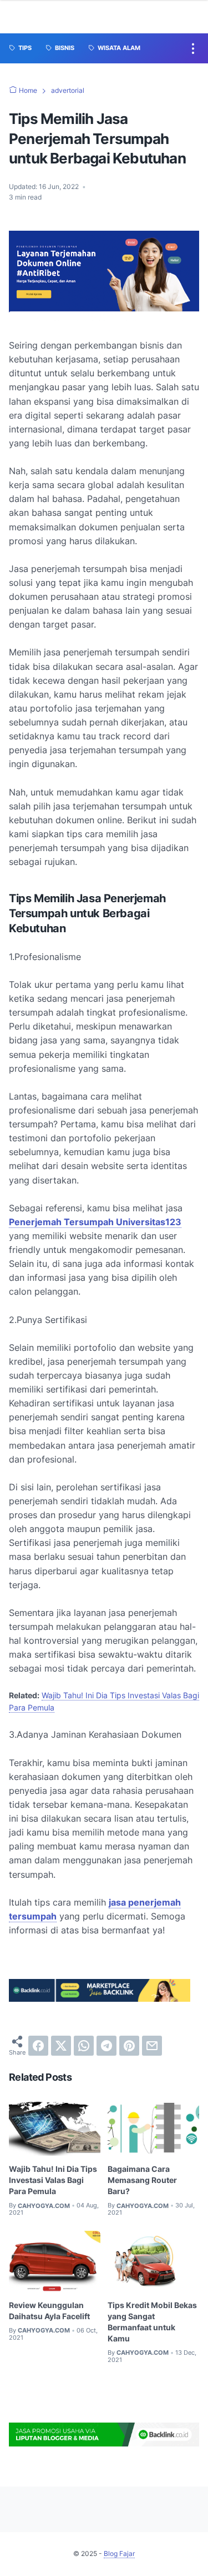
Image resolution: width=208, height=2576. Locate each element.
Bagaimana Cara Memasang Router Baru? (142, 2180)
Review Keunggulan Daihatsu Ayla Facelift (49, 2311)
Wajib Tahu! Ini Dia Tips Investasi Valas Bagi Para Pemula (53, 2180)
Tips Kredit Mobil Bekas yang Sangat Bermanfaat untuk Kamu (152, 2322)
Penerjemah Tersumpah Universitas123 (95, 1222)
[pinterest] (129, 2046)
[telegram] (106, 2046)
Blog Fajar (119, 2553)
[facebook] (38, 2046)
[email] (152, 2046)
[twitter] (61, 2046)
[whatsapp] (84, 2046)
